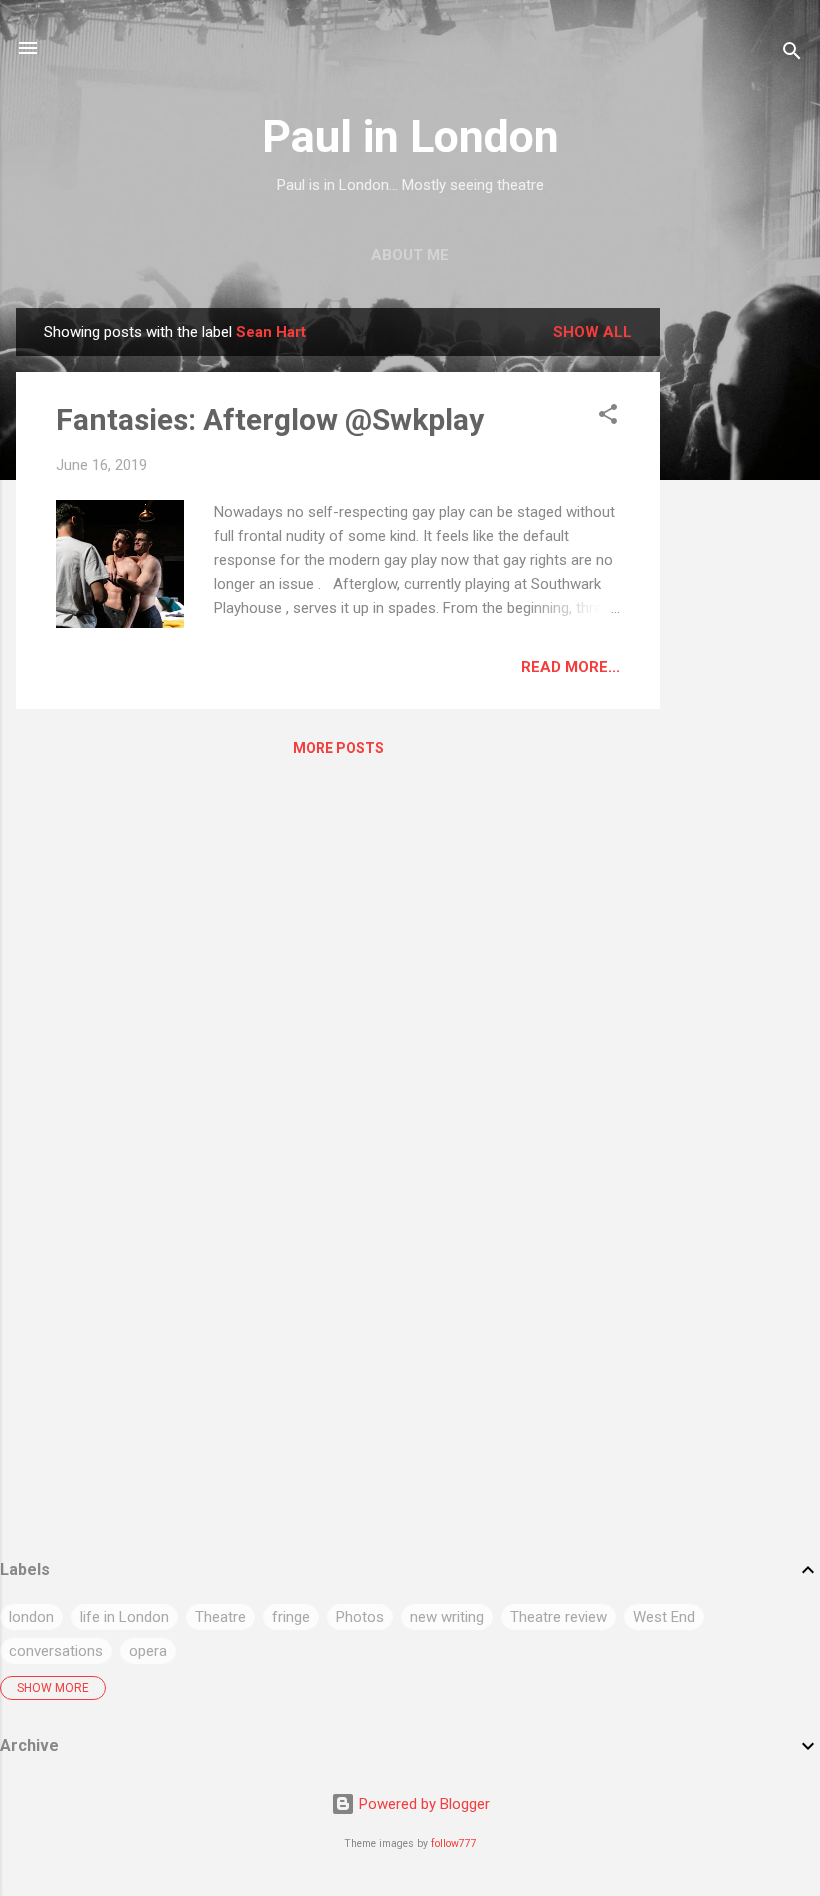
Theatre (220, 1617)
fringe (291, 1617)
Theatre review (558, 1617)
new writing (447, 1617)
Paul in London (410, 136)
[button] (608, 417)
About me (410, 255)
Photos (360, 1617)
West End (664, 1617)
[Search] (792, 54)
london (31, 1617)
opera (148, 1651)
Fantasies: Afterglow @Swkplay (270, 419)
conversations (56, 1651)
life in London (124, 1617)
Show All (592, 332)
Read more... (570, 667)
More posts (338, 748)
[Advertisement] (740, 608)
